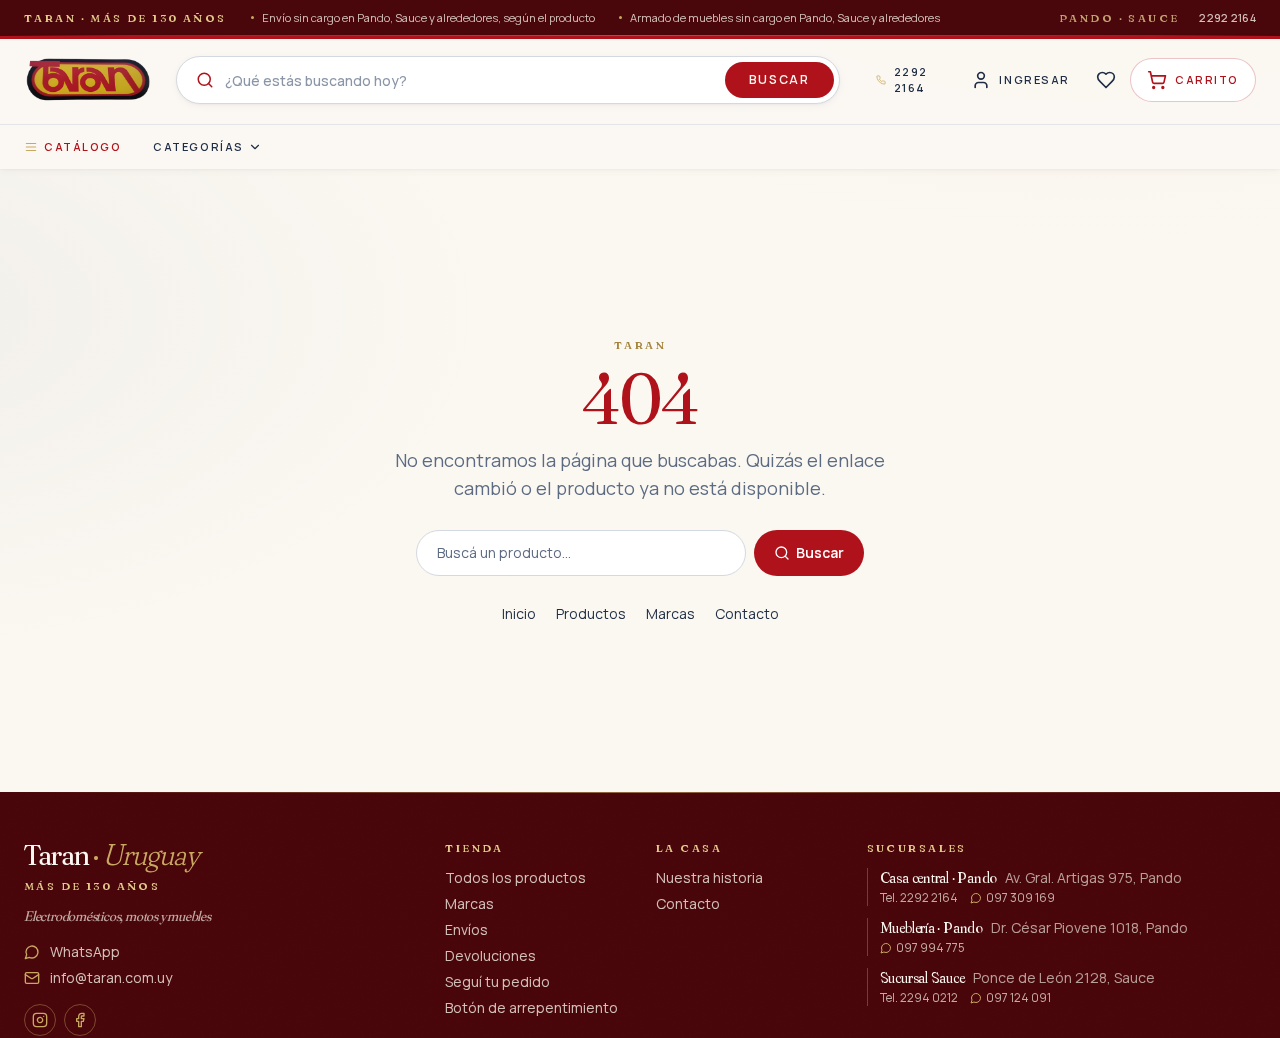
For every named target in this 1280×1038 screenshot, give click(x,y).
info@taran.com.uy (111, 977)
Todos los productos (515, 877)
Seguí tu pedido (497, 981)
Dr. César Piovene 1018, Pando (1089, 927)
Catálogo (82, 146)
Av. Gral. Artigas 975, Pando (1093, 877)
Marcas (670, 613)
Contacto (747, 613)
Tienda (474, 848)
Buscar (779, 79)
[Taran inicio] (88, 80)
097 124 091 (1018, 998)
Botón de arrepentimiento (531, 1007)
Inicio (519, 613)
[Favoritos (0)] (1106, 80)
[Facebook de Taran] (80, 1020)
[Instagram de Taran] (40, 1020)
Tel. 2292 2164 (919, 898)
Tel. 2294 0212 (919, 998)
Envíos (466, 929)
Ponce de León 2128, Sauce (1064, 977)
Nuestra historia (709, 877)
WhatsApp (85, 951)
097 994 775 (930, 948)
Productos (591, 613)
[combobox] (508, 80)
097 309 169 (1020, 898)
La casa (689, 848)
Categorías (198, 146)
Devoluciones (490, 955)
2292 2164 (1227, 17)
